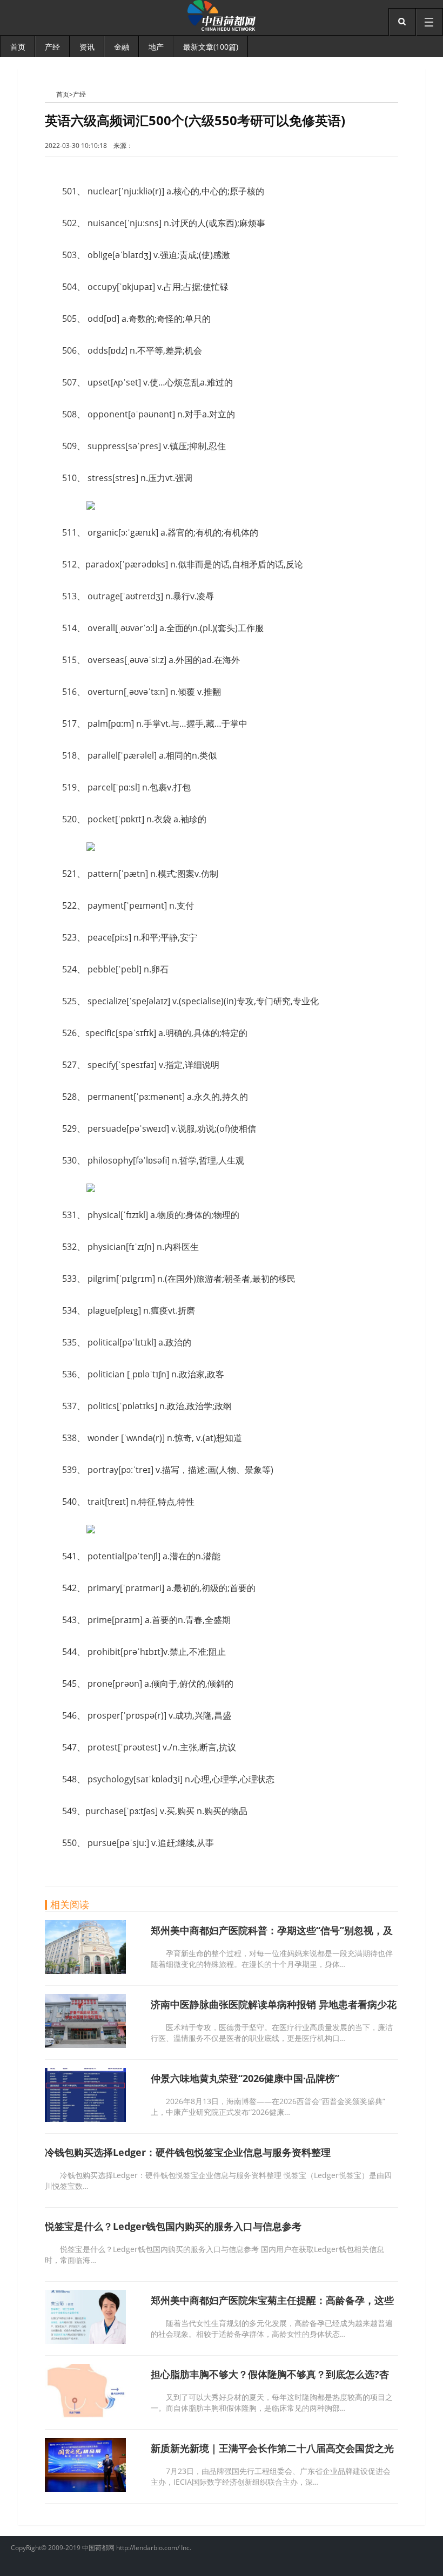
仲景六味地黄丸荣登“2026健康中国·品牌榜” (245, 2078)
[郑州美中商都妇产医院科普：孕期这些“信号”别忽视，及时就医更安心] (85, 1971)
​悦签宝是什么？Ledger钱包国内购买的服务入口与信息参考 (173, 2226)
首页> (65, 94)
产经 (79, 94)
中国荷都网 (51, 94)
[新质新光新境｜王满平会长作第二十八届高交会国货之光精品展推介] (85, 2489)
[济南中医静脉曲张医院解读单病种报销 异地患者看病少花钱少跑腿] (85, 2045)
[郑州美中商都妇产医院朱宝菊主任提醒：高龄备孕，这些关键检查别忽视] (85, 2341)
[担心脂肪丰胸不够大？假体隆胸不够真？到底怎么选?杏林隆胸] (85, 2415)
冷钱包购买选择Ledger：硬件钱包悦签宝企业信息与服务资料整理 (188, 2152)
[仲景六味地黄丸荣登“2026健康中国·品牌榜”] (85, 2119)
